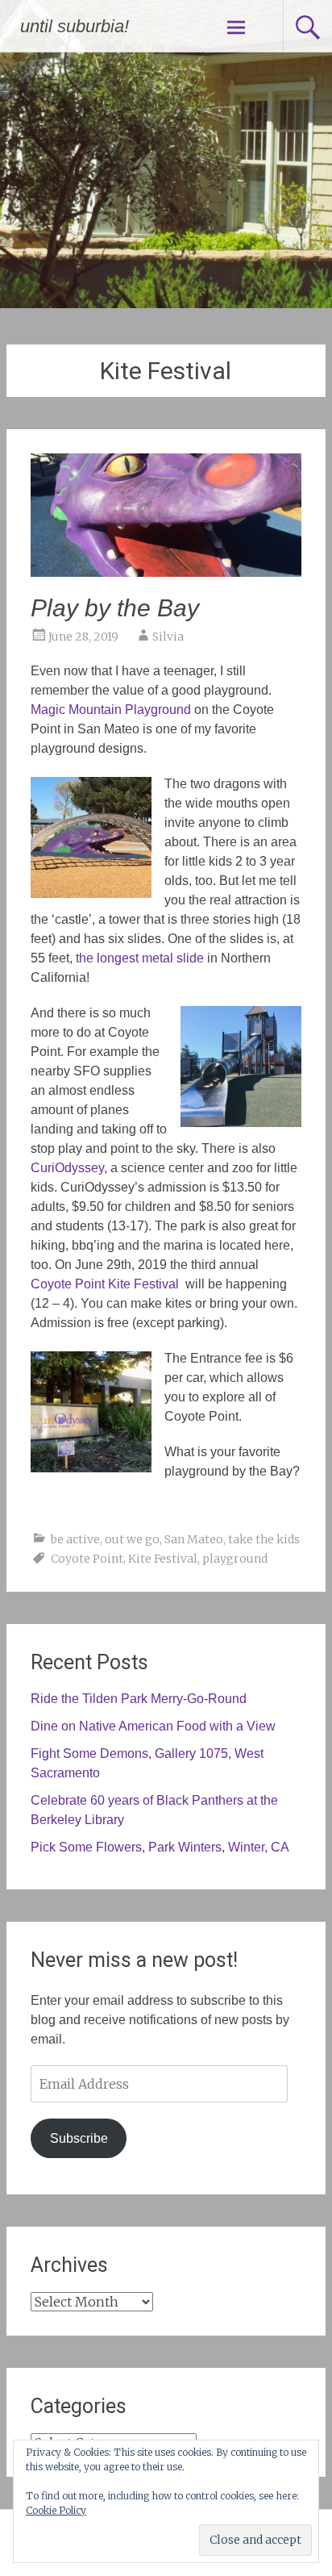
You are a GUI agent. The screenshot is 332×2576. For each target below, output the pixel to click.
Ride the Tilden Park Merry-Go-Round (139, 1699)
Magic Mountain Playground (111, 710)
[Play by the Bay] (166, 572)
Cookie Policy (56, 2510)
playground (235, 1559)
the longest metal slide (140, 958)
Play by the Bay (115, 608)
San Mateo (194, 1539)
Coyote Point (87, 1559)
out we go (132, 1539)
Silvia (168, 637)
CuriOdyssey (67, 1168)
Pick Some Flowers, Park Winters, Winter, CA (160, 1847)
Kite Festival (163, 1559)
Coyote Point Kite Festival (108, 1284)
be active (75, 1539)
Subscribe (79, 2138)
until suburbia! (75, 26)
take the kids (264, 1539)
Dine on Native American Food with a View (153, 1726)
